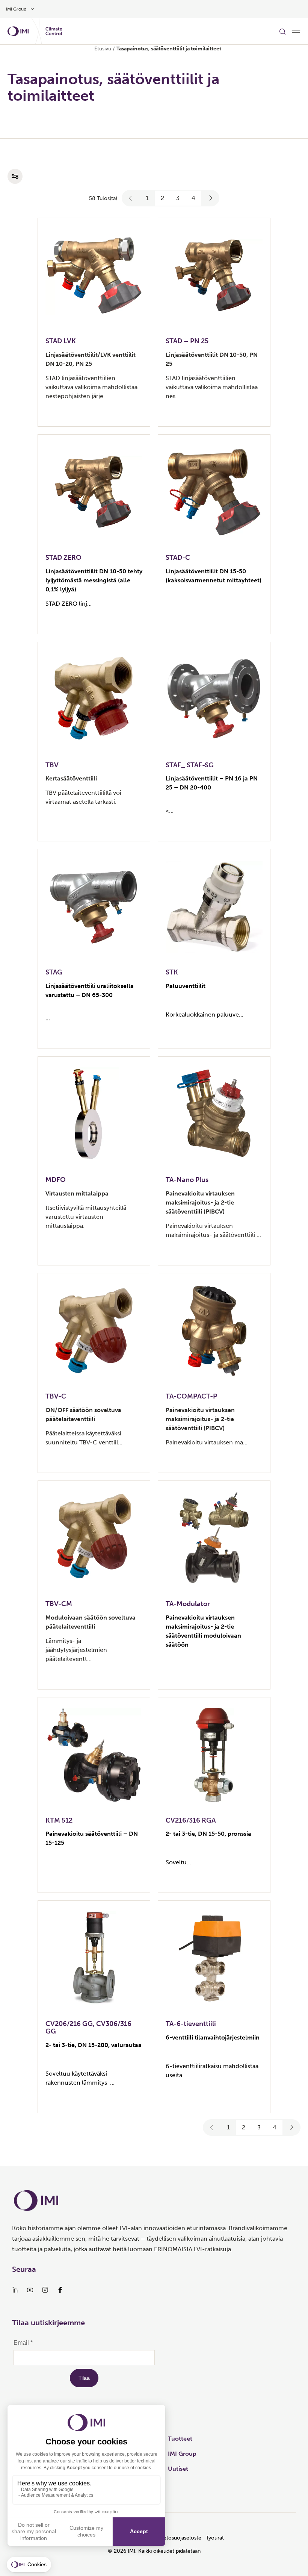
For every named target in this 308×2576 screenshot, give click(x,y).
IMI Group (182, 2454)
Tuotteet (180, 2439)
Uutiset (178, 2469)
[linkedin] (15, 2290)
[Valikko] (296, 31)
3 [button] (178, 198)
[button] (131, 198)
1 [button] (147, 198)
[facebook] (60, 2290)
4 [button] (193, 198)
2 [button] (162, 198)
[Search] (282, 31)
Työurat (215, 2538)
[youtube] (30, 2290)
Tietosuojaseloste (180, 2538)
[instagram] (45, 2290)
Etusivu (103, 49)
